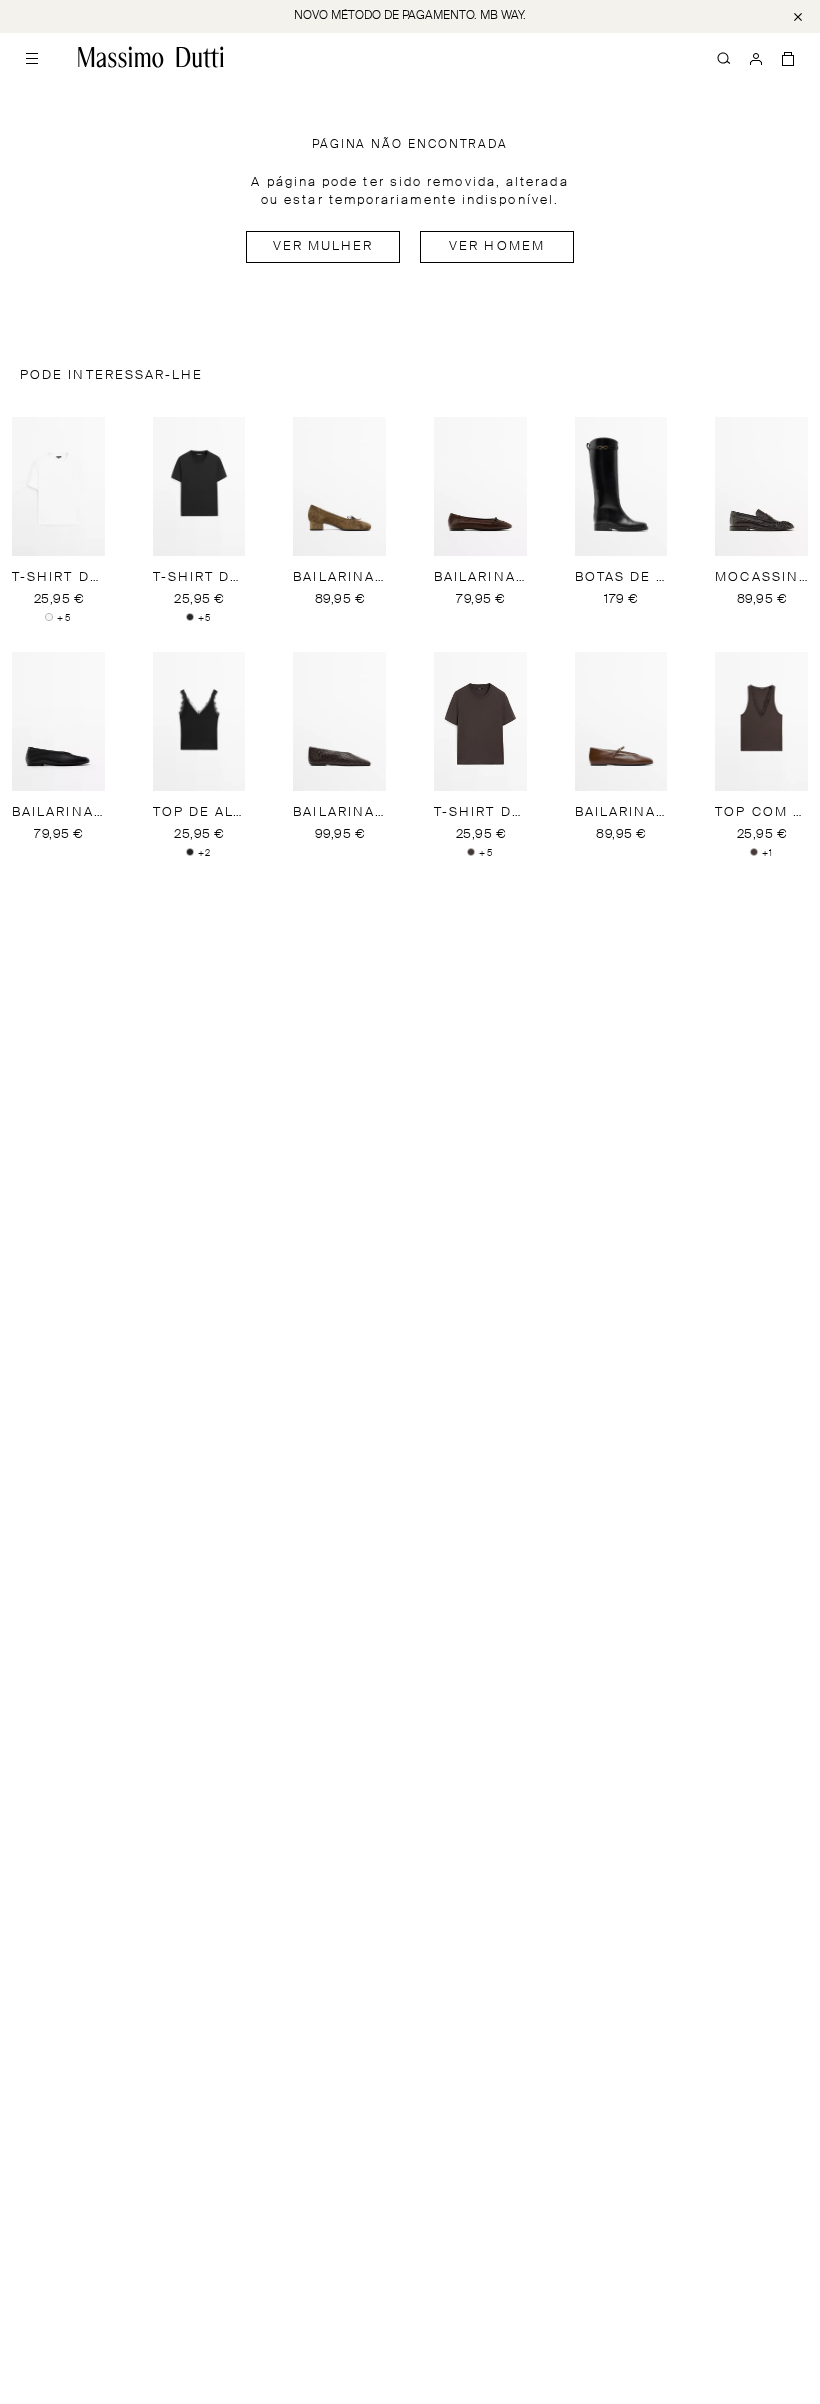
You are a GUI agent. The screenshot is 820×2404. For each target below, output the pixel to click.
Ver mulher (323, 246)
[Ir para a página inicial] (151, 57)
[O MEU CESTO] (788, 57)
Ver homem (497, 246)
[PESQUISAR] (724, 57)
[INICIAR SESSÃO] (756, 57)
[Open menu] (32, 57)
